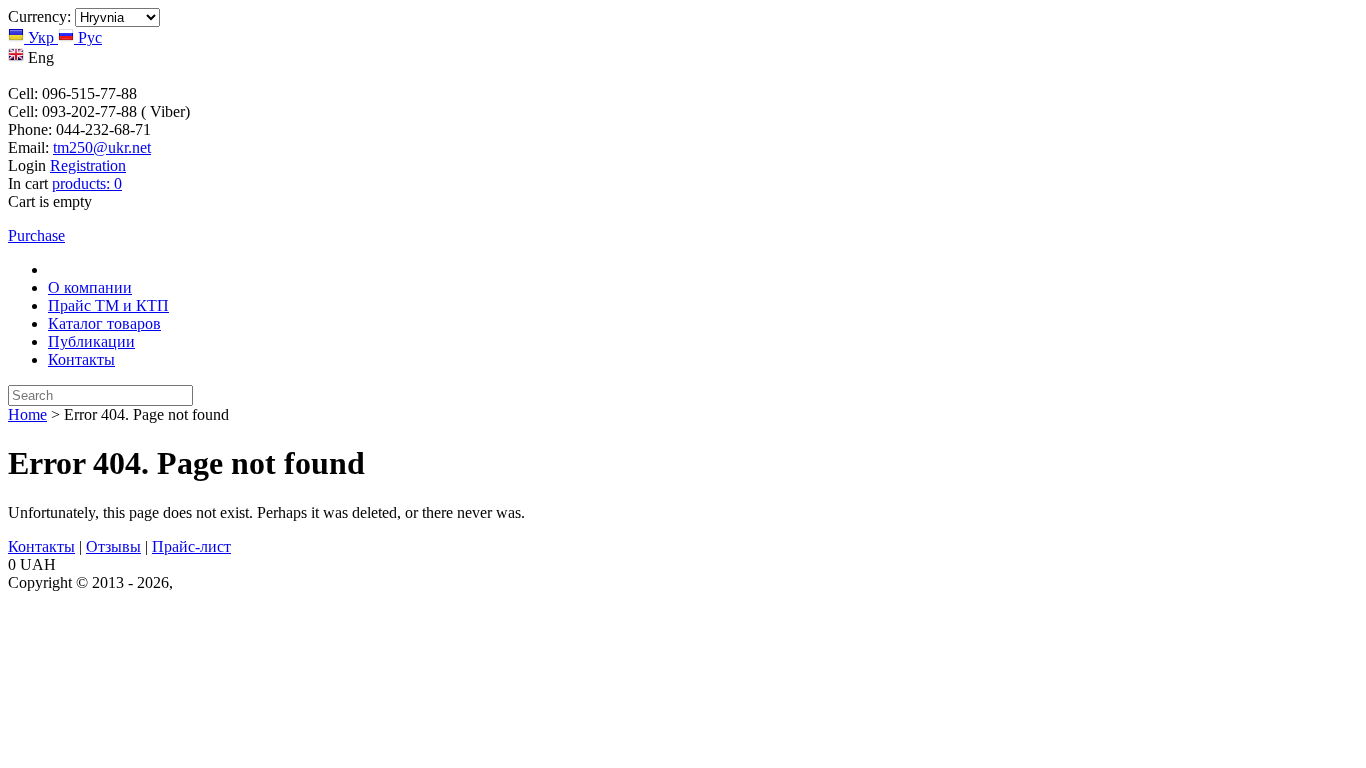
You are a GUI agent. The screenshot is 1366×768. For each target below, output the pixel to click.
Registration (88, 165)
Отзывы (113, 546)
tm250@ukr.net (102, 147)
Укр (41, 37)
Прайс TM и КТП (108, 305)
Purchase (36, 235)
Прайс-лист (191, 546)
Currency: (39, 16)
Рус (88, 37)
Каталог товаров (104, 323)
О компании (90, 287)
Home (27, 414)
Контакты (81, 359)
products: (87, 183)
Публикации (91, 341)
